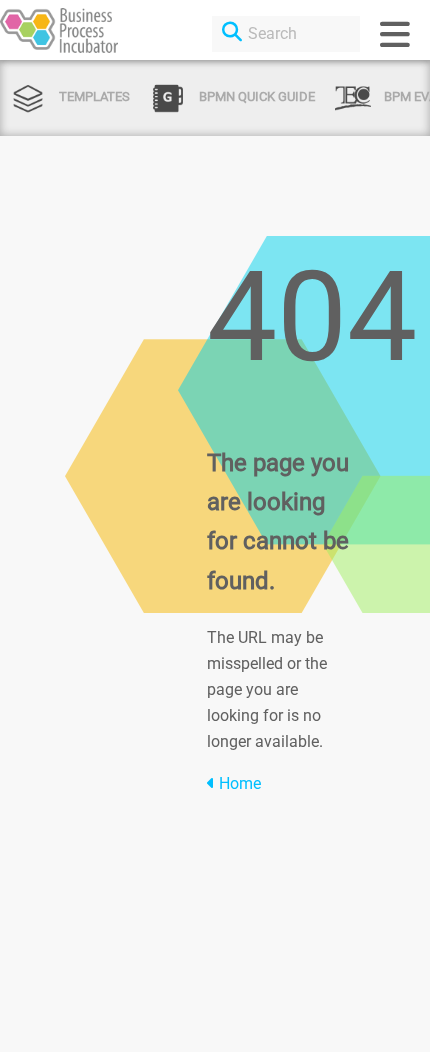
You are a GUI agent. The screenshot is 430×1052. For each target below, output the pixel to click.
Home (238, 783)
